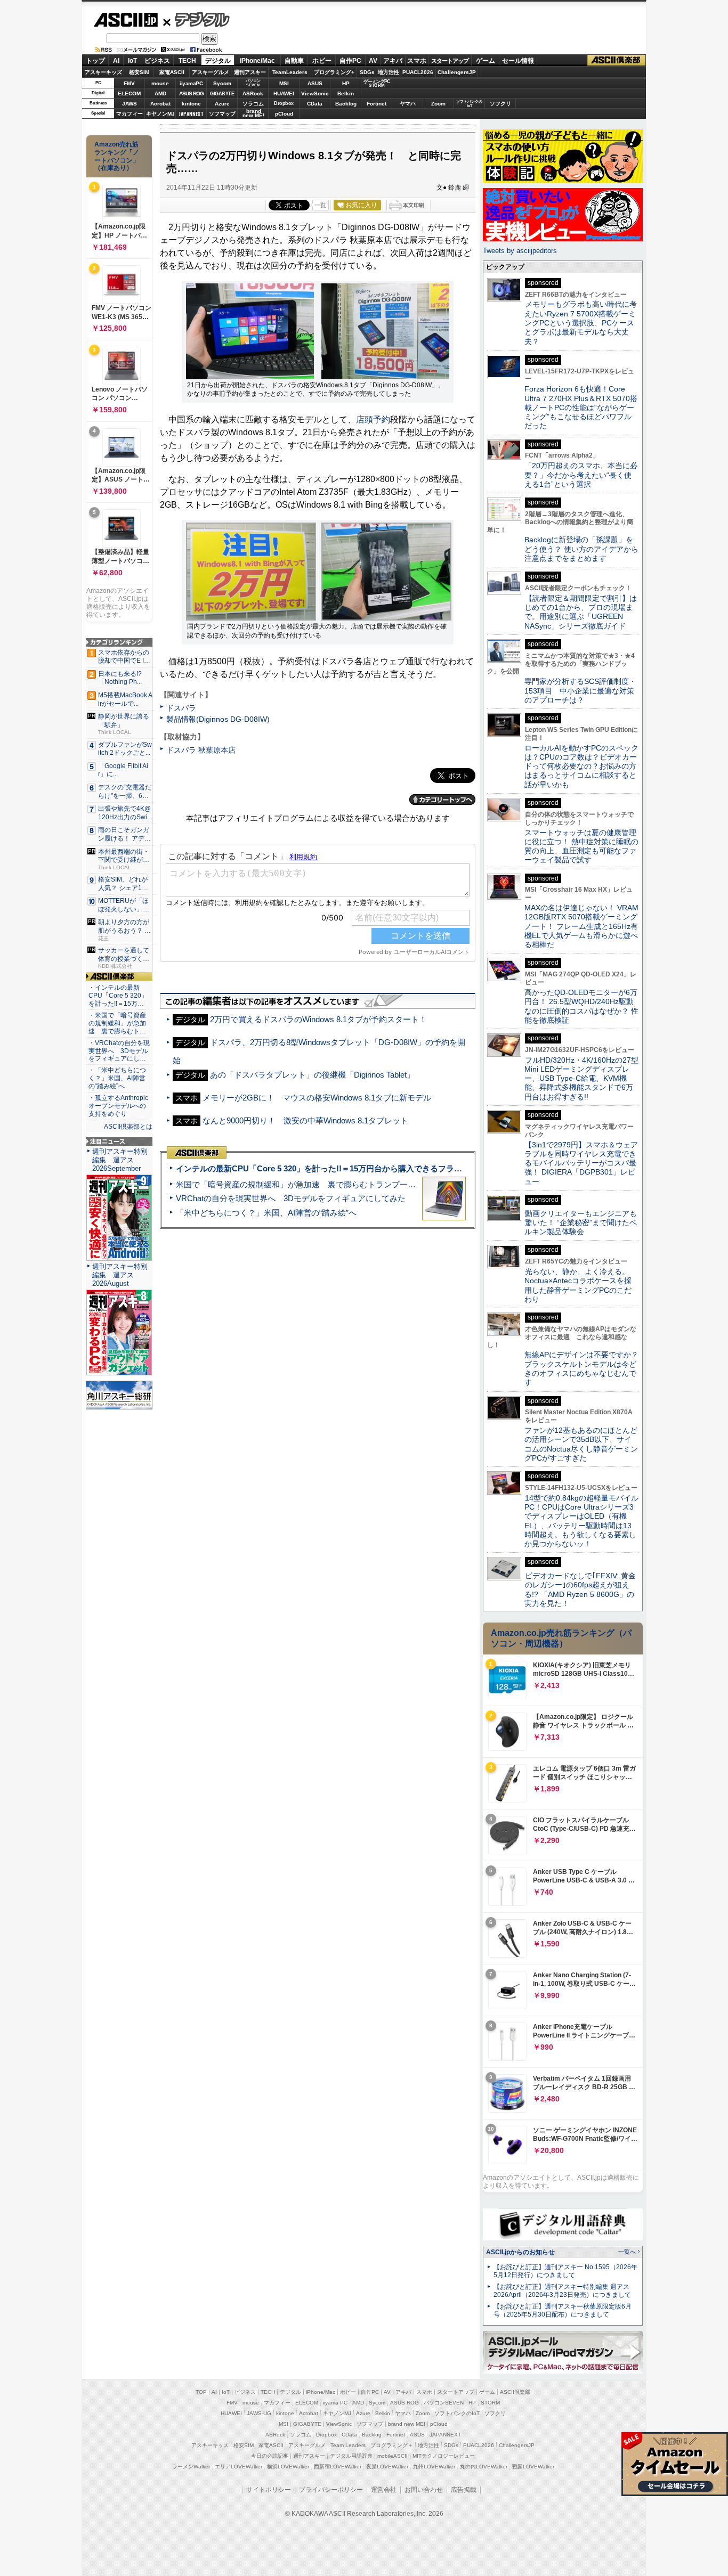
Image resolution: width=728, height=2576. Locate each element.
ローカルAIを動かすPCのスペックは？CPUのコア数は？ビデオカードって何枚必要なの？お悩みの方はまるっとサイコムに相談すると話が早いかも (581, 766)
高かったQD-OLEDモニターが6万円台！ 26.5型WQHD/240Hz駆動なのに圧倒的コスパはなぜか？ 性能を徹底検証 (581, 1006)
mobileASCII (393, 2456)
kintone (191, 104)
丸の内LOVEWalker (484, 2467)
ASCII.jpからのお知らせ (520, 2252)
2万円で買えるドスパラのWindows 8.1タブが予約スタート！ (318, 1019)
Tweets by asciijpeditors (520, 251)
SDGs (367, 72)
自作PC (350, 61)
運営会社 (384, 2490)
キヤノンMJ (160, 114)
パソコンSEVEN (253, 83)
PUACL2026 (418, 72)
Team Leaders (348, 2445)
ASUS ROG (191, 93)
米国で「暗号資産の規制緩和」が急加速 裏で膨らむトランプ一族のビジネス (316, 1184)
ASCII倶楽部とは (128, 1127)
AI (116, 61)
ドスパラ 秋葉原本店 (201, 750)
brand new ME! (407, 2424)
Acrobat (160, 104)
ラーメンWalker (191, 2467)
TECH (187, 61)
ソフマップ (222, 114)
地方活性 (389, 72)
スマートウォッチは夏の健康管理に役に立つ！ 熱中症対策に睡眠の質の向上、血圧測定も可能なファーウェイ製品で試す (581, 846)
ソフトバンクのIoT (469, 104)
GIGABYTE (222, 94)
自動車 (294, 61)
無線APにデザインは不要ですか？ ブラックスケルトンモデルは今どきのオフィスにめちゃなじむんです (585, 1368)
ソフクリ (500, 104)
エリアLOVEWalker (238, 2467)
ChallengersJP (457, 72)
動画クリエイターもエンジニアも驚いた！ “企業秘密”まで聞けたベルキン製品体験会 (581, 1223)
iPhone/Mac (257, 61)
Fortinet (377, 104)
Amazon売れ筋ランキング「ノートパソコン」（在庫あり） (117, 156)
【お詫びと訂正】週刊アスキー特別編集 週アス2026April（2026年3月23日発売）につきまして (562, 2291)
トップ (95, 61)
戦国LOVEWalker (533, 2467)
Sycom (222, 83)
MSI (284, 83)
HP (346, 83)
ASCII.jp (126, 20)
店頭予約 (373, 419)
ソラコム (253, 104)
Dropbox (284, 103)
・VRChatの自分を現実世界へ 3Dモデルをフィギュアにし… (119, 1051)
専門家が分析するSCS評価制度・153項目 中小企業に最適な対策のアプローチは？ (580, 691)
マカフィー (130, 114)
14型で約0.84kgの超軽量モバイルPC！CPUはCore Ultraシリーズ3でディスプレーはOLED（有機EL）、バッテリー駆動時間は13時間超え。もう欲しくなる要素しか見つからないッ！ (581, 1521)
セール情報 (518, 61)
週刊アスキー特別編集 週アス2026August (120, 1275)
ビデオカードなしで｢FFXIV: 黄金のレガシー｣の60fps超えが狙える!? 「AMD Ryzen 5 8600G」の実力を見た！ (580, 1589)
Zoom (438, 104)
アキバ (393, 61)
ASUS (315, 83)
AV (373, 61)
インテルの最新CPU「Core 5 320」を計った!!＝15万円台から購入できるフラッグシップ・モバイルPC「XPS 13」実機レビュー (406, 1168)
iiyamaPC (191, 83)
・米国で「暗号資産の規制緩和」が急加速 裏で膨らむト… (117, 1023)
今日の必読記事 (270, 2456)
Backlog (346, 104)
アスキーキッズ (103, 72)
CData (315, 104)
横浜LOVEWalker (288, 2467)
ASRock (253, 93)
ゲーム (486, 61)
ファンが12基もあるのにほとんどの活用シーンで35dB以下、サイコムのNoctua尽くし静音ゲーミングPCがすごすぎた (581, 1444)
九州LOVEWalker (434, 2467)
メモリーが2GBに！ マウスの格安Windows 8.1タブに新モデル (317, 1098)
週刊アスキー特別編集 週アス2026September (120, 1160)
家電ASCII (172, 72)
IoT (132, 61)
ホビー (322, 61)
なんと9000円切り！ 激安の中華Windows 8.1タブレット (305, 1120)
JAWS (130, 104)
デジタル (196, 19)
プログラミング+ (334, 72)
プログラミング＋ (392, 2445)
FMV (129, 83)
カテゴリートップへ (442, 800)
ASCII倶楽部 (617, 60)
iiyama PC (335, 2403)
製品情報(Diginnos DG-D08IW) (218, 719)
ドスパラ (181, 708)
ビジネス (157, 61)
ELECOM (129, 93)
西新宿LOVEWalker (338, 2467)
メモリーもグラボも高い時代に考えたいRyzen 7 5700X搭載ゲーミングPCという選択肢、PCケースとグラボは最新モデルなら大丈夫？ (581, 323)
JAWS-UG (259, 2413)
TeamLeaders (290, 72)
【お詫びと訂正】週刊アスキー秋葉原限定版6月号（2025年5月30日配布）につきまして (563, 2310)
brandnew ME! (253, 114)
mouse (160, 83)
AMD (160, 93)
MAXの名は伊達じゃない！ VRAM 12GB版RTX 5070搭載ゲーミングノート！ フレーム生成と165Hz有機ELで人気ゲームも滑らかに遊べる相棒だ (581, 926)
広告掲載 (464, 2490)
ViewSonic (315, 93)
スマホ (417, 61)
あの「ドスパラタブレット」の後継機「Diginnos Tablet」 (312, 1075)
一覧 (320, 205)
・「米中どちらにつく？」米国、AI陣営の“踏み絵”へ (117, 1078)
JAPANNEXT (191, 114)
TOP (201, 2392)
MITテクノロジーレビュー (444, 2456)
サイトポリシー (269, 2490)
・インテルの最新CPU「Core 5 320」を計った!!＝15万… (118, 996)
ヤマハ (408, 104)
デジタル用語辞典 (351, 2456)
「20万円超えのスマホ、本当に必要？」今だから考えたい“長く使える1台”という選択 (581, 475)
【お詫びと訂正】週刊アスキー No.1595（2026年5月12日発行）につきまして (565, 2271)
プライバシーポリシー (331, 2490)
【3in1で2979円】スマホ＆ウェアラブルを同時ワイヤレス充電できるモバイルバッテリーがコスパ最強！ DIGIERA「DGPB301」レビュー (581, 1163)
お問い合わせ (424, 2490)
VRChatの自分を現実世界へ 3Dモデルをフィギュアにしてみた (291, 1198)
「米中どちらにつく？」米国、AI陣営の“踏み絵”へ (266, 1213)
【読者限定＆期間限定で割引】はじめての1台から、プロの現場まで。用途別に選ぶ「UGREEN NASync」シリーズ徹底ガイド (581, 612)
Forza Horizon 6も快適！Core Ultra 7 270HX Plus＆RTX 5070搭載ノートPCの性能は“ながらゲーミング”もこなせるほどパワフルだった (581, 407)
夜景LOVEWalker (387, 2467)
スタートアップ (450, 61)
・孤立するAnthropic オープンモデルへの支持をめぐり (119, 1106)
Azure (222, 104)
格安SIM (139, 72)
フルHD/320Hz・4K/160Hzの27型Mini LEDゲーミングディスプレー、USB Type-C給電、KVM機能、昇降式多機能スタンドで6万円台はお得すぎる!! (581, 1078)
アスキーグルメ (211, 72)
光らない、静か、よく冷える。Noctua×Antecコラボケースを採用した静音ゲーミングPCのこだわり (578, 1285)
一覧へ (627, 2252)
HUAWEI (284, 93)
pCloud (284, 114)
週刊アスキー (250, 72)
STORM (490, 2403)
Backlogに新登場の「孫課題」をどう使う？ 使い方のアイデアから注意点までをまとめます (581, 549)
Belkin (346, 93)
